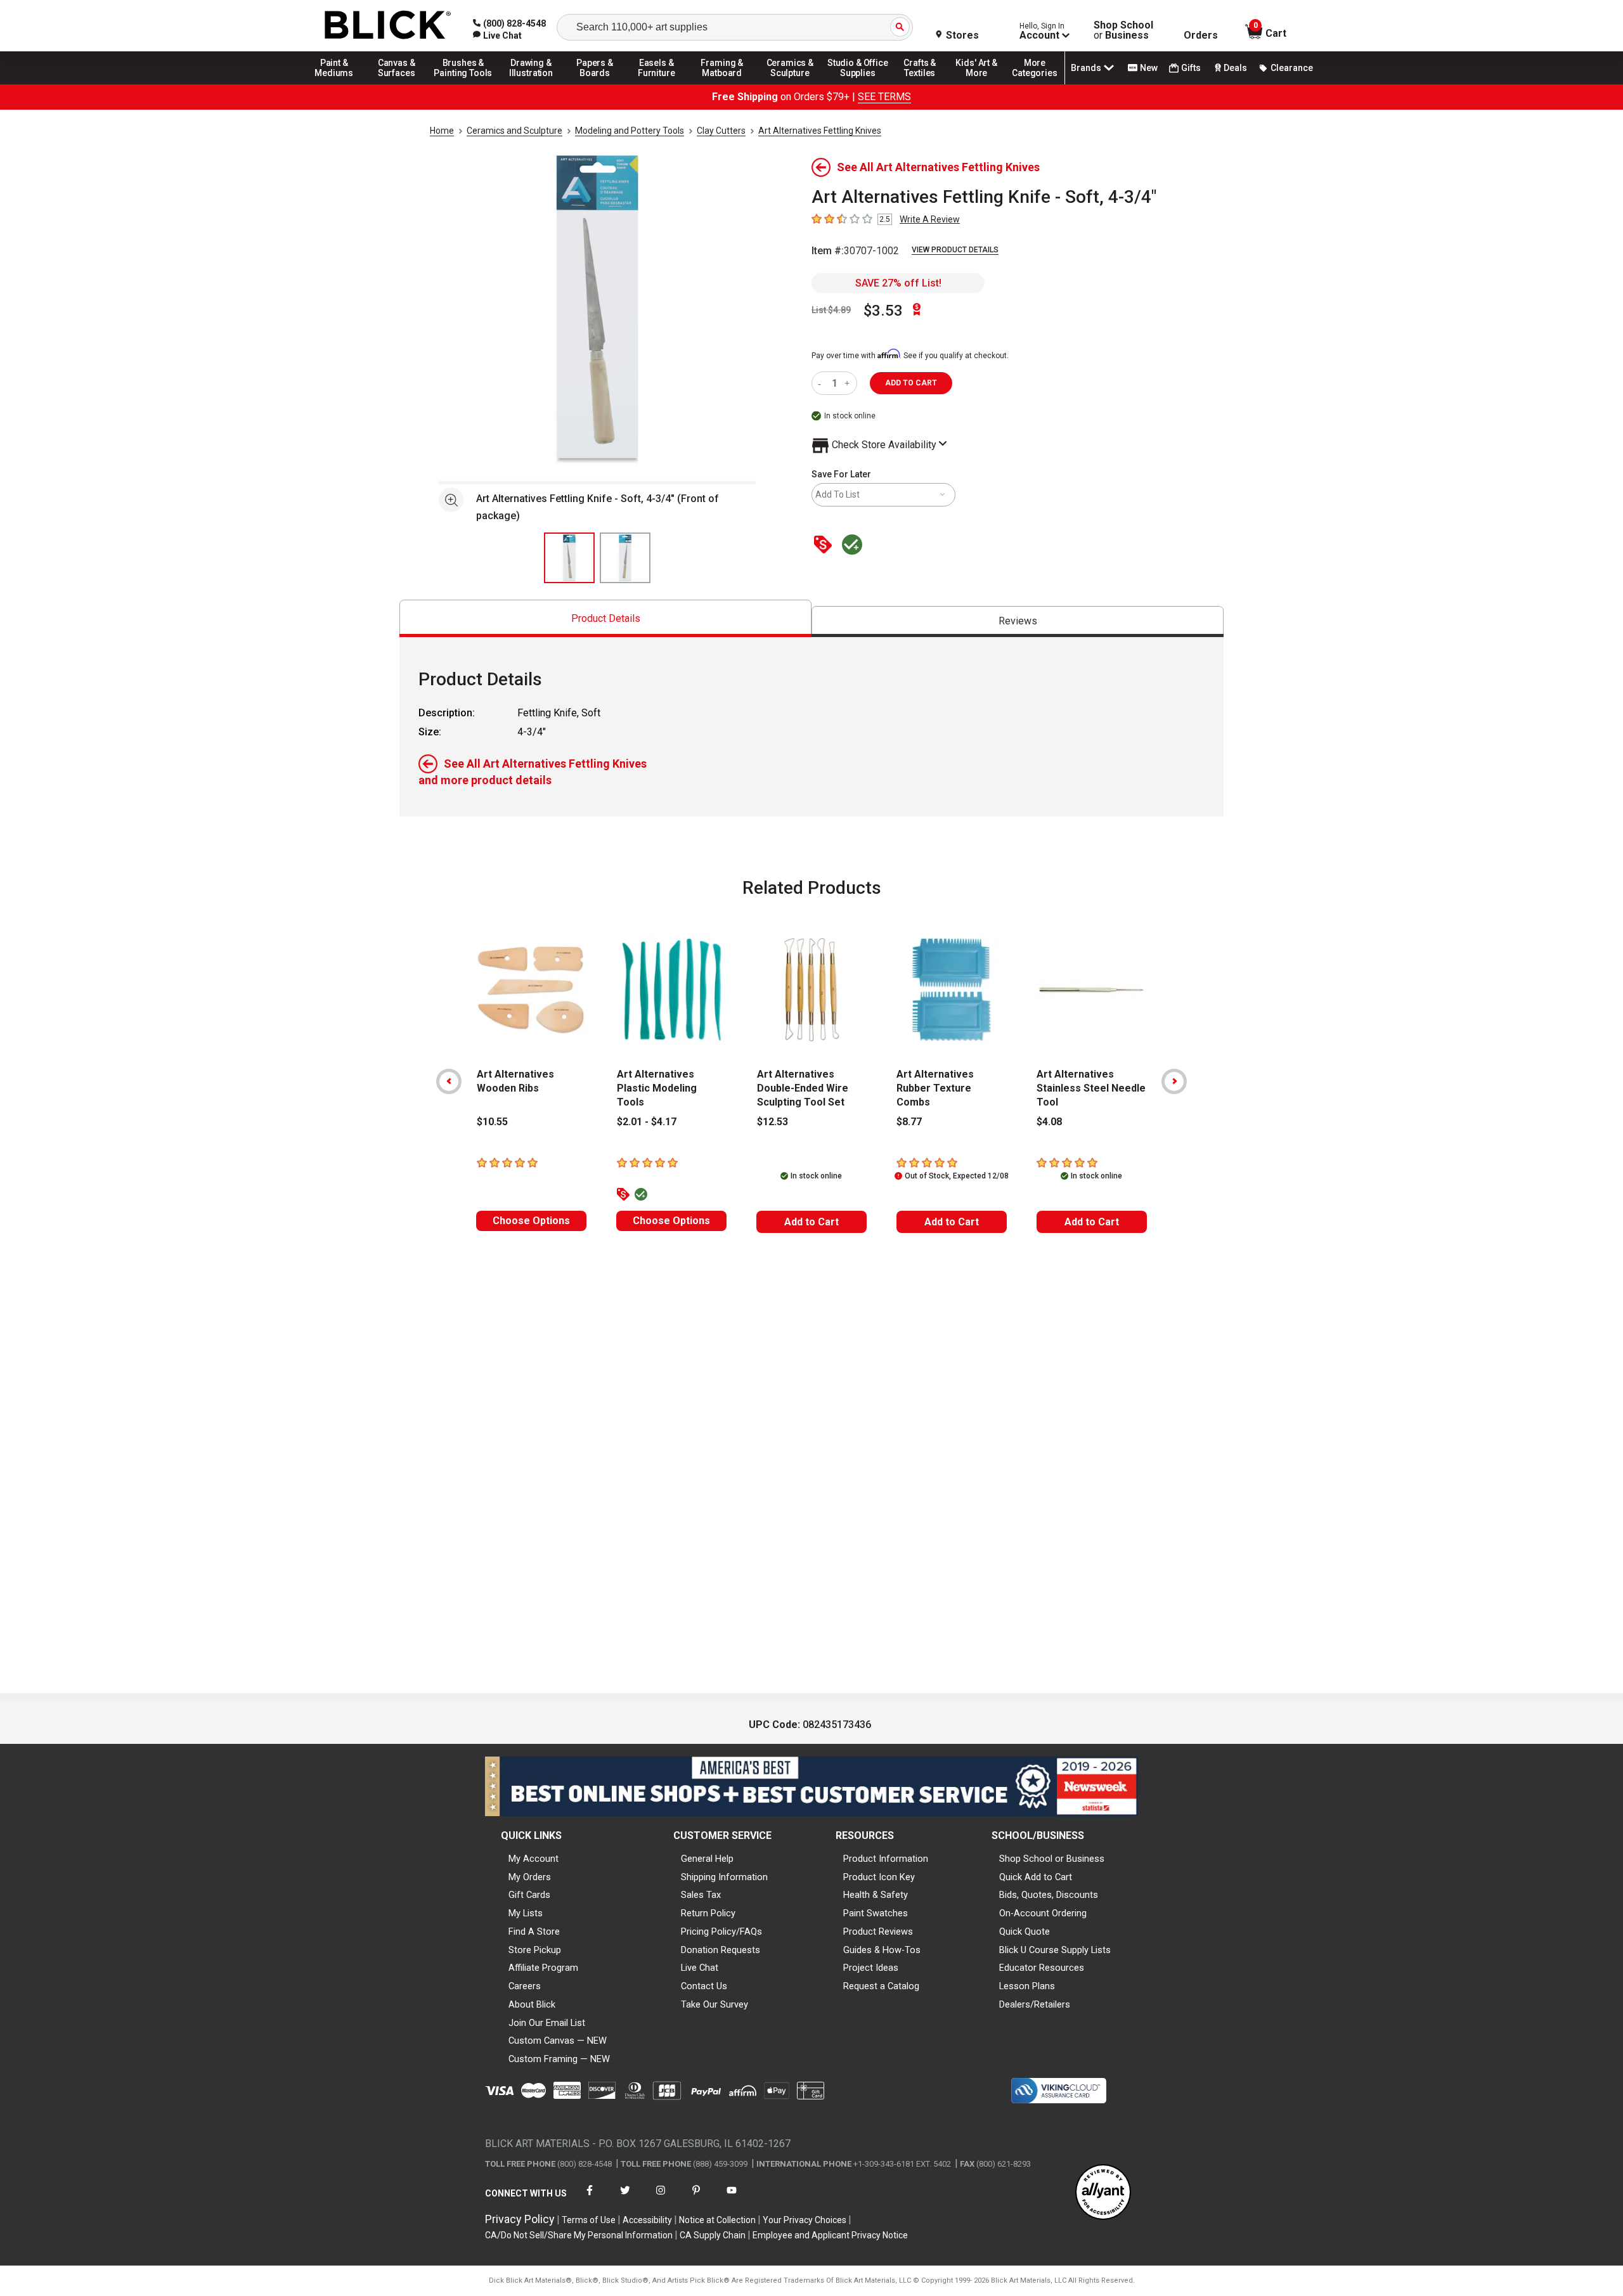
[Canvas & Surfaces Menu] (398, 84)
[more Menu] (1035, 84)
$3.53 (883, 311)
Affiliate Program (543, 1968)
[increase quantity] (849, 383)
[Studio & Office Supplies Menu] (858, 84)
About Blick (532, 2004)
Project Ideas (871, 1968)
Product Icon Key (879, 1877)
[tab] (605, 618)
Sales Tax (701, 1895)
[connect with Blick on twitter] (625, 2198)
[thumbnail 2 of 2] (625, 558)
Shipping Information (724, 1877)
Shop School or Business (1052, 1859)
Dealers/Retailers (1035, 2004)
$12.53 (773, 1122)
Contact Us (704, 1986)
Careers (525, 1986)
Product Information (886, 1859)
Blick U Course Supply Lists (1055, 1950)
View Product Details (955, 250)
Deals (1235, 68)
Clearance (1292, 68)
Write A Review (930, 219)
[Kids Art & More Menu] (982, 84)
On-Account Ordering (1043, 1913)
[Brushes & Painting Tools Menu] (463, 84)
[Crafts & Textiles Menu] (926, 84)
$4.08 (1049, 1122)
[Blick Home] (388, 26)
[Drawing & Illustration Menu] (531, 84)
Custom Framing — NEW (559, 2059)
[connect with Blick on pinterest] (696, 2198)
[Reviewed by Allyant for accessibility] (1103, 2193)
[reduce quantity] (822, 383)
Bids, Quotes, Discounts (1049, 1895)
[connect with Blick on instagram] (661, 2198)
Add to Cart (811, 1222)
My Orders (530, 1877)
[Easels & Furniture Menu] (659, 84)
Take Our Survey (715, 2004)
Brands (1086, 68)
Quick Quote (1025, 1932)
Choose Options (531, 1221)
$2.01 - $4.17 (647, 1122)
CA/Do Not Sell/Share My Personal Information (579, 2235)
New (1149, 68)
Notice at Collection (717, 2220)
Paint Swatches (876, 1913)
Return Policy (708, 1913)
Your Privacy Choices (805, 2220)
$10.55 (492, 1122)
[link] (497, 35)
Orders (1201, 35)
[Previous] (449, 1081)
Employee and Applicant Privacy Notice (830, 2235)
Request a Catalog (881, 1986)
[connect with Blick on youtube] (732, 2198)
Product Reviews (878, 1932)
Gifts (1191, 68)
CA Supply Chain (713, 2235)
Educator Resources (1042, 1968)
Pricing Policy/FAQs (721, 1932)
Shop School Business (1123, 30)
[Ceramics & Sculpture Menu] (790, 84)
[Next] (1174, 1081)
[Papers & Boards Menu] (599, 84)
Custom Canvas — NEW (558, 2041)
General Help (707, 1859)
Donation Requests (721, 1950)
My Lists (526, 1913)
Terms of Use (589, 2220)
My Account (533, 1859)
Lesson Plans (1027, 1986)
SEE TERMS (884, 97)
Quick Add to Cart (1036, 1877)
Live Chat (700, 1968)
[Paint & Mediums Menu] (339, 84)
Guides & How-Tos (882, 1950)
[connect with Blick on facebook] (590, 2198)
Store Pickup (535, 1950)
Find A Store (534, 1932)
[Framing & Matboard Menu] (722, 84)
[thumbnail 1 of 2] (569, 558)
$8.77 (909, 1122)
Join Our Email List (547, 2023)
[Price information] (825, 545)
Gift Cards (529, 1895)
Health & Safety (876, 1895)
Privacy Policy (520, 2219)
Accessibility (647, 2220)
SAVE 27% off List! (898, 283)
